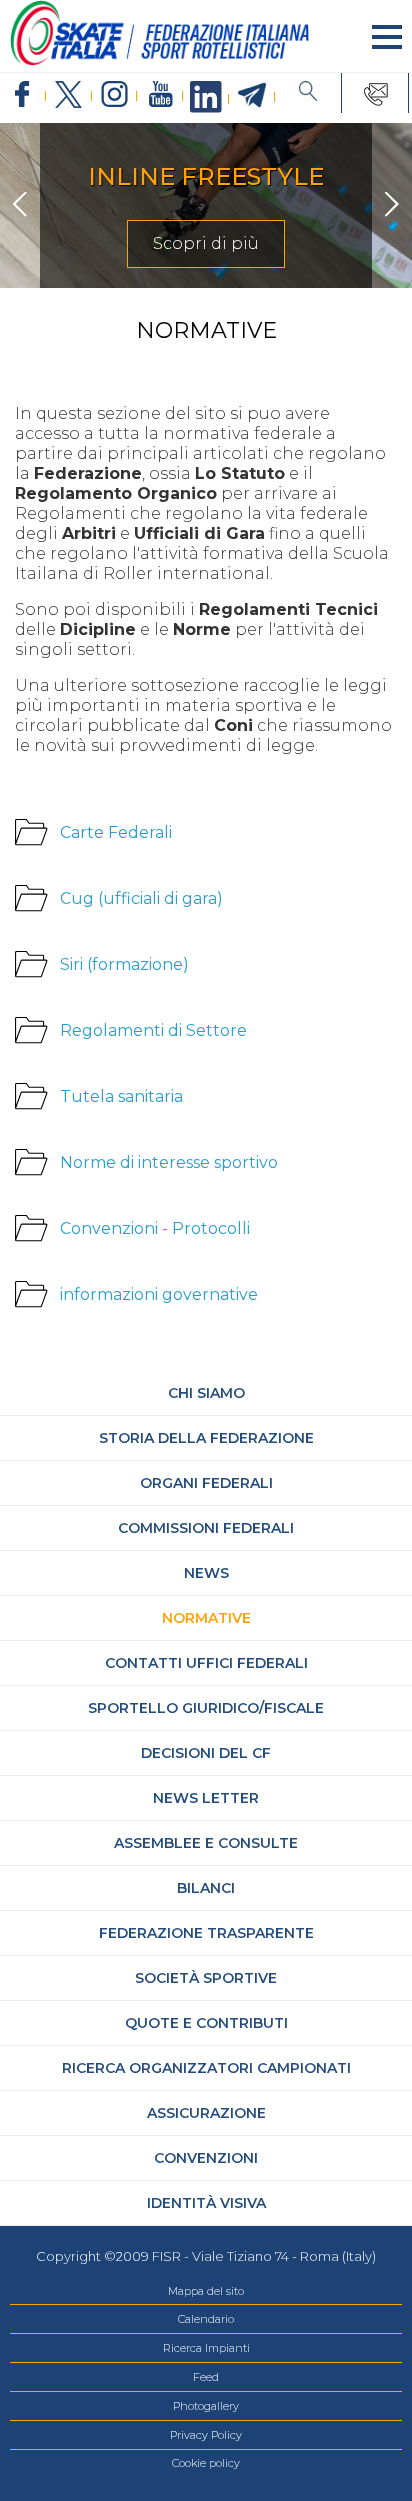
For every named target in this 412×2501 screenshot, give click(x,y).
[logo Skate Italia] (160, 61)
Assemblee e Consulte (206, 1843)
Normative (206, 1618)
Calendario (206, 2319)
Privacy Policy (206, 2435)
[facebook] (23, 95)
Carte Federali (116, 832)
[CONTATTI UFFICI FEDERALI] (375, 93)
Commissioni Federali (206, 1528)
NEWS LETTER (206, 1798)
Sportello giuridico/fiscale (206, 1708)
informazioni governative (159, 1294)
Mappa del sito (206, 2291)
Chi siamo (206, 1393)
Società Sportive (206, 1978)
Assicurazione (206, 2113)
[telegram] (252, 96)
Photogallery (206, 2406)
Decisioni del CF (206, 1753)
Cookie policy (206, 2463)
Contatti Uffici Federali (206, 1663)
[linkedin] (206, 98)
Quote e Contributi (206, 2023)
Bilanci (206, 1888)
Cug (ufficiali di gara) (141, 898)
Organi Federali (206, 1483)
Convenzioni (206, 2158)
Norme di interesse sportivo (169, 1162)
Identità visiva (206, 2203)
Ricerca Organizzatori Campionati (206, 2068)
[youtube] (160, 95)
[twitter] (69, 95)
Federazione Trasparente (206, 1933)
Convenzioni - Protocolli (155, 1228)
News (206, 1573)
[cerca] (308, 93)
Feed (206, 2377)
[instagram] (115, 95)
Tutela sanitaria (121, 1096)
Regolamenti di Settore (153, 1030)
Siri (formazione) (124, 964)
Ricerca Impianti (206, 2348)
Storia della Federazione (206, 1438)
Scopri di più (206, 243)
